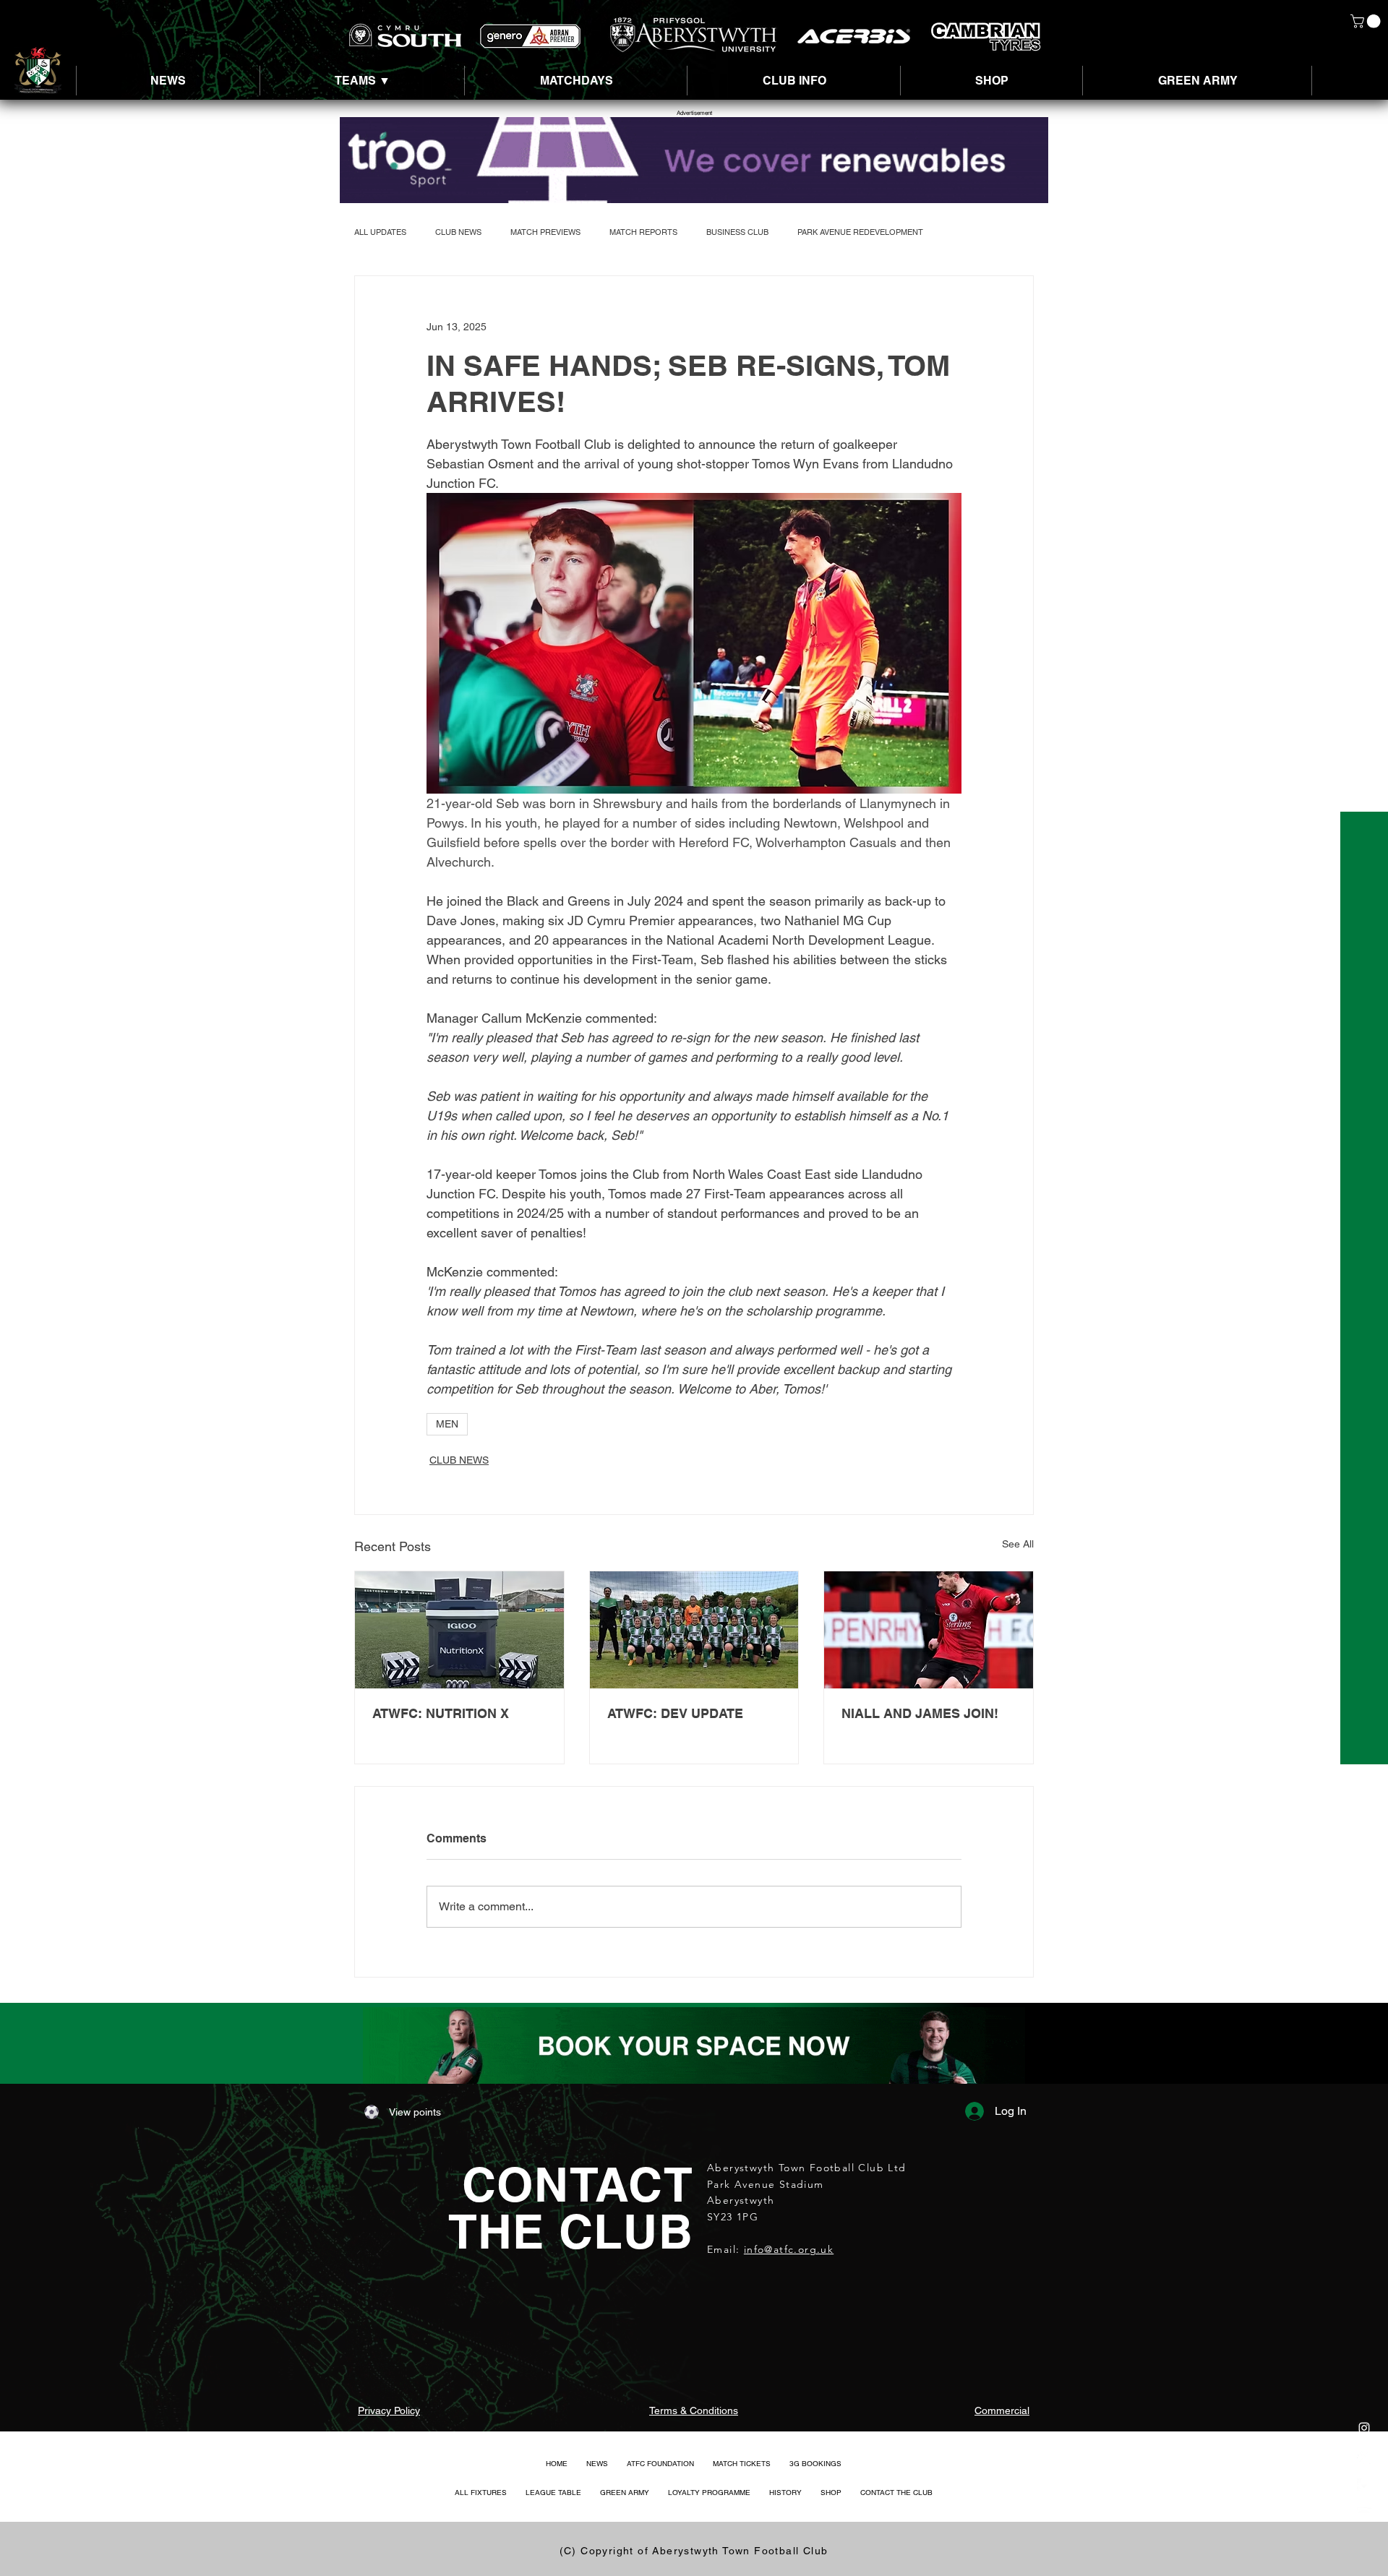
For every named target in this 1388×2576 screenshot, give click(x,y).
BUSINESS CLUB (737, 232)
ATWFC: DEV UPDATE (675, 1713)
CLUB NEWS (458, 232)
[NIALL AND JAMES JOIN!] (929, 1630)
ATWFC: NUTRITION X (441, 1713)
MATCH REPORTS (643, 232)
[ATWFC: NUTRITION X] (459, 1630)
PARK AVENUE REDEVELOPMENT (860, 232)
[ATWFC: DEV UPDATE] (694, 1630)
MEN (447, 1424)
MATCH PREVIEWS (545, 232)
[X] (1364, 2457)
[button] (1367, 21)
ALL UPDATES (380, 232)
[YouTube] (1364, 2515)
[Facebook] (1364, 2486)
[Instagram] (1364, 2428)
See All (1018, 1544)
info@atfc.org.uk (789, 2249)
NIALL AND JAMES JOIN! (920, 1713)
